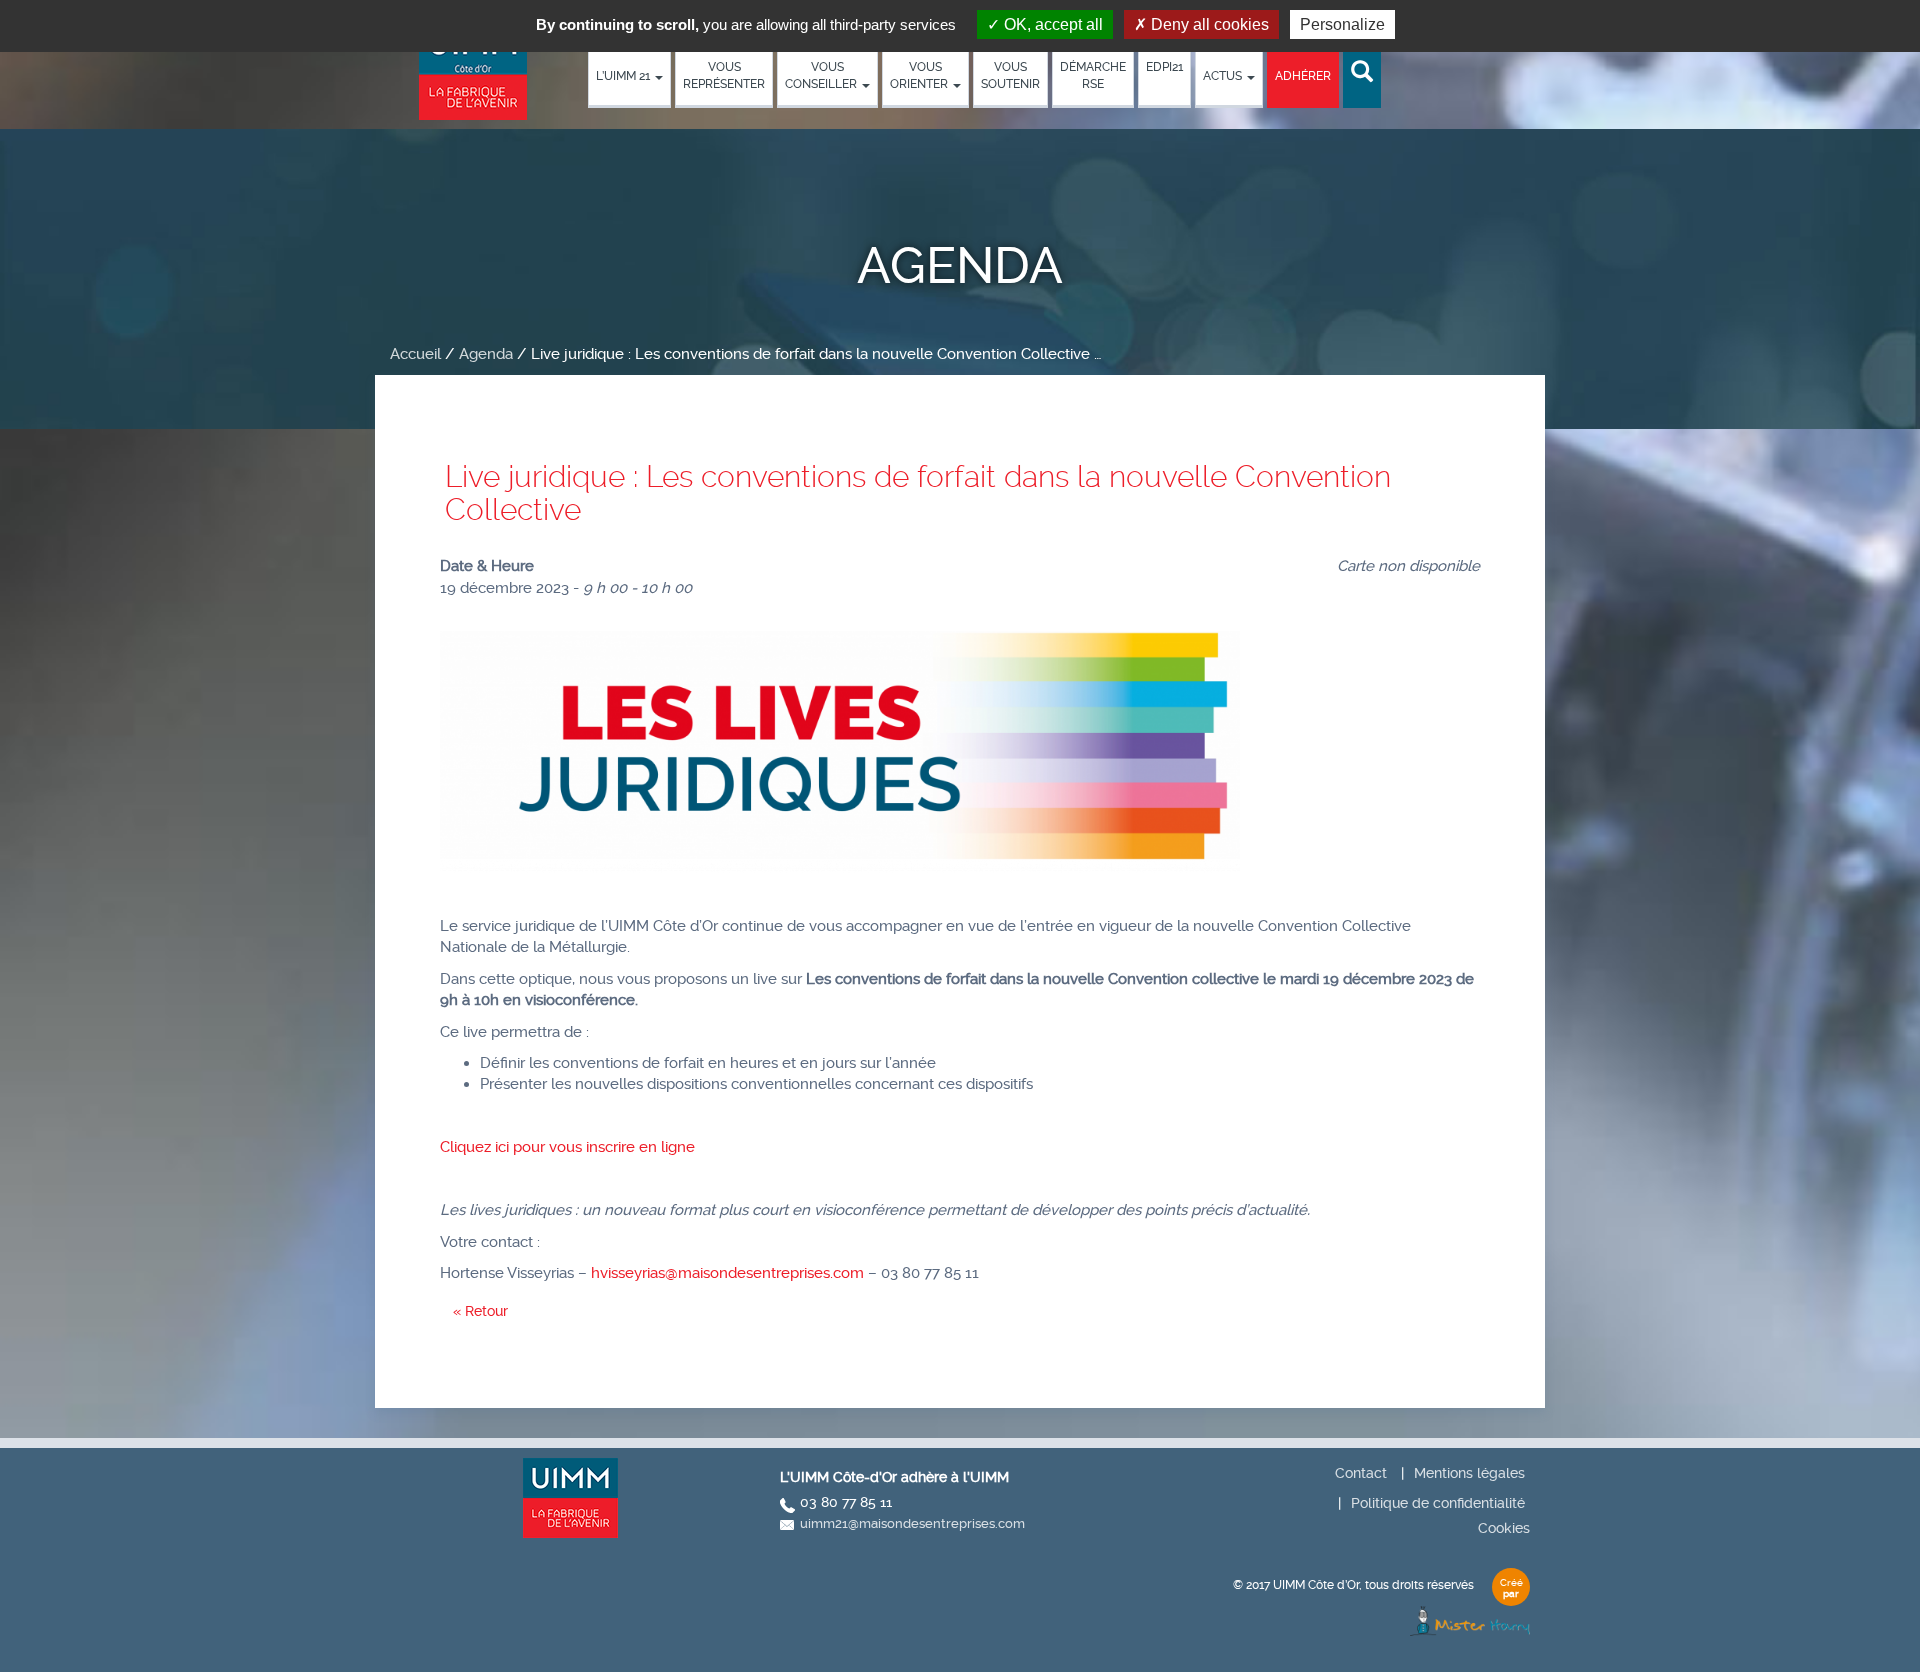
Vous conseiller (822, 75)
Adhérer (1303, 76)
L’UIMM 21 (624, 76)
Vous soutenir (1010, 75)
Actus (1224, 76)
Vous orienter (920, 75)
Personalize (1342, 24)
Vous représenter (724, 75)
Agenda (486, 354)
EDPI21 (1164, 67)
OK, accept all (1051, 24)
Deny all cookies (1208, 24)
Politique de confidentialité (1438, 1503)
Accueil (415, 354)
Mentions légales (1469, 1473)
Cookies (1504, 1528)
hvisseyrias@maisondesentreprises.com (727, 1273)
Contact (1361, 1473)
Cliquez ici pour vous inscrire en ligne (569, 1147)
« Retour (480, 1311)
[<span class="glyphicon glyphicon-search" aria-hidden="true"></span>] (1362, 72)
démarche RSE (1093, 75)
